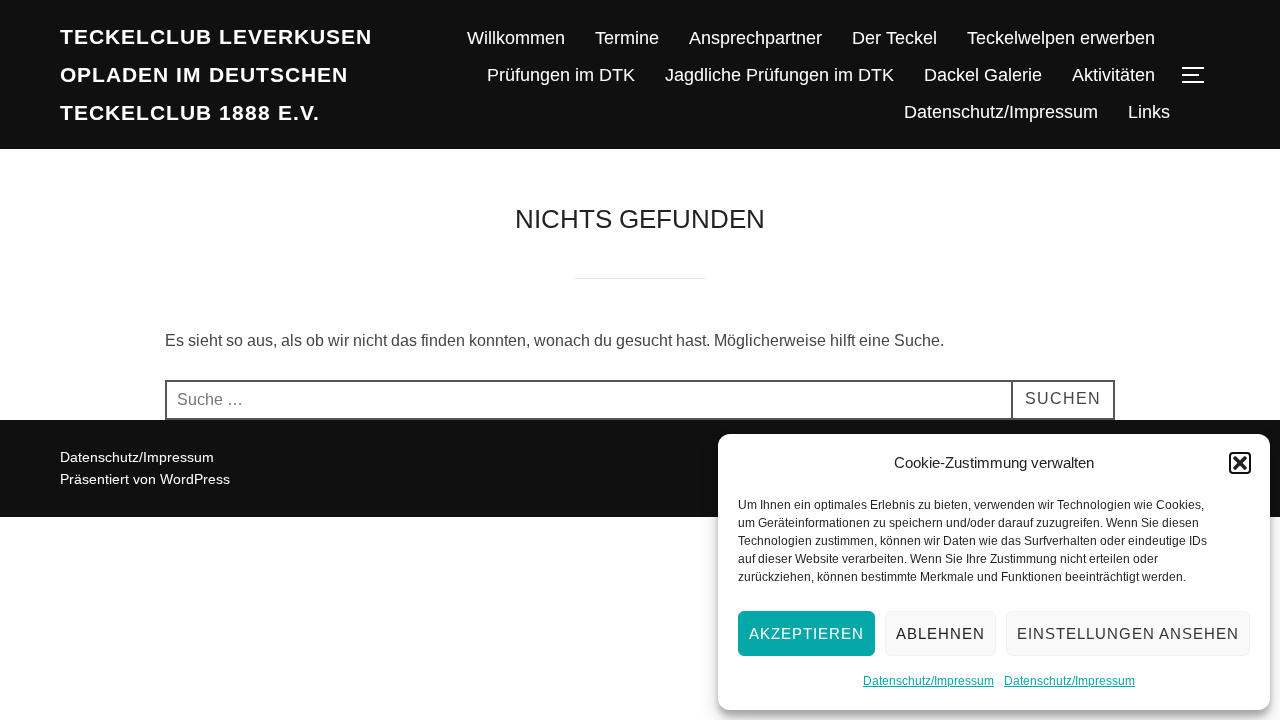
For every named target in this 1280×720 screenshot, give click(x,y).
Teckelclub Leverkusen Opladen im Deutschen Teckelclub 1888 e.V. (216, 74)
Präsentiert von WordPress (145, 479)
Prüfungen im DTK (561, 75)
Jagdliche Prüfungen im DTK (779, 75)
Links (1149, 112)
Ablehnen (940, 633)
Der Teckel (894, 38)
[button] (1240, 463)
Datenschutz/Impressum (928, 681)
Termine (627, 38)
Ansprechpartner (755, 38)
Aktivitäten (1113, 75)
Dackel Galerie (983, 75)
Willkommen (516, 38)
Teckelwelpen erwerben (1061, 38)
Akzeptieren (806, 633)
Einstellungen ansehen (1128, 633)
